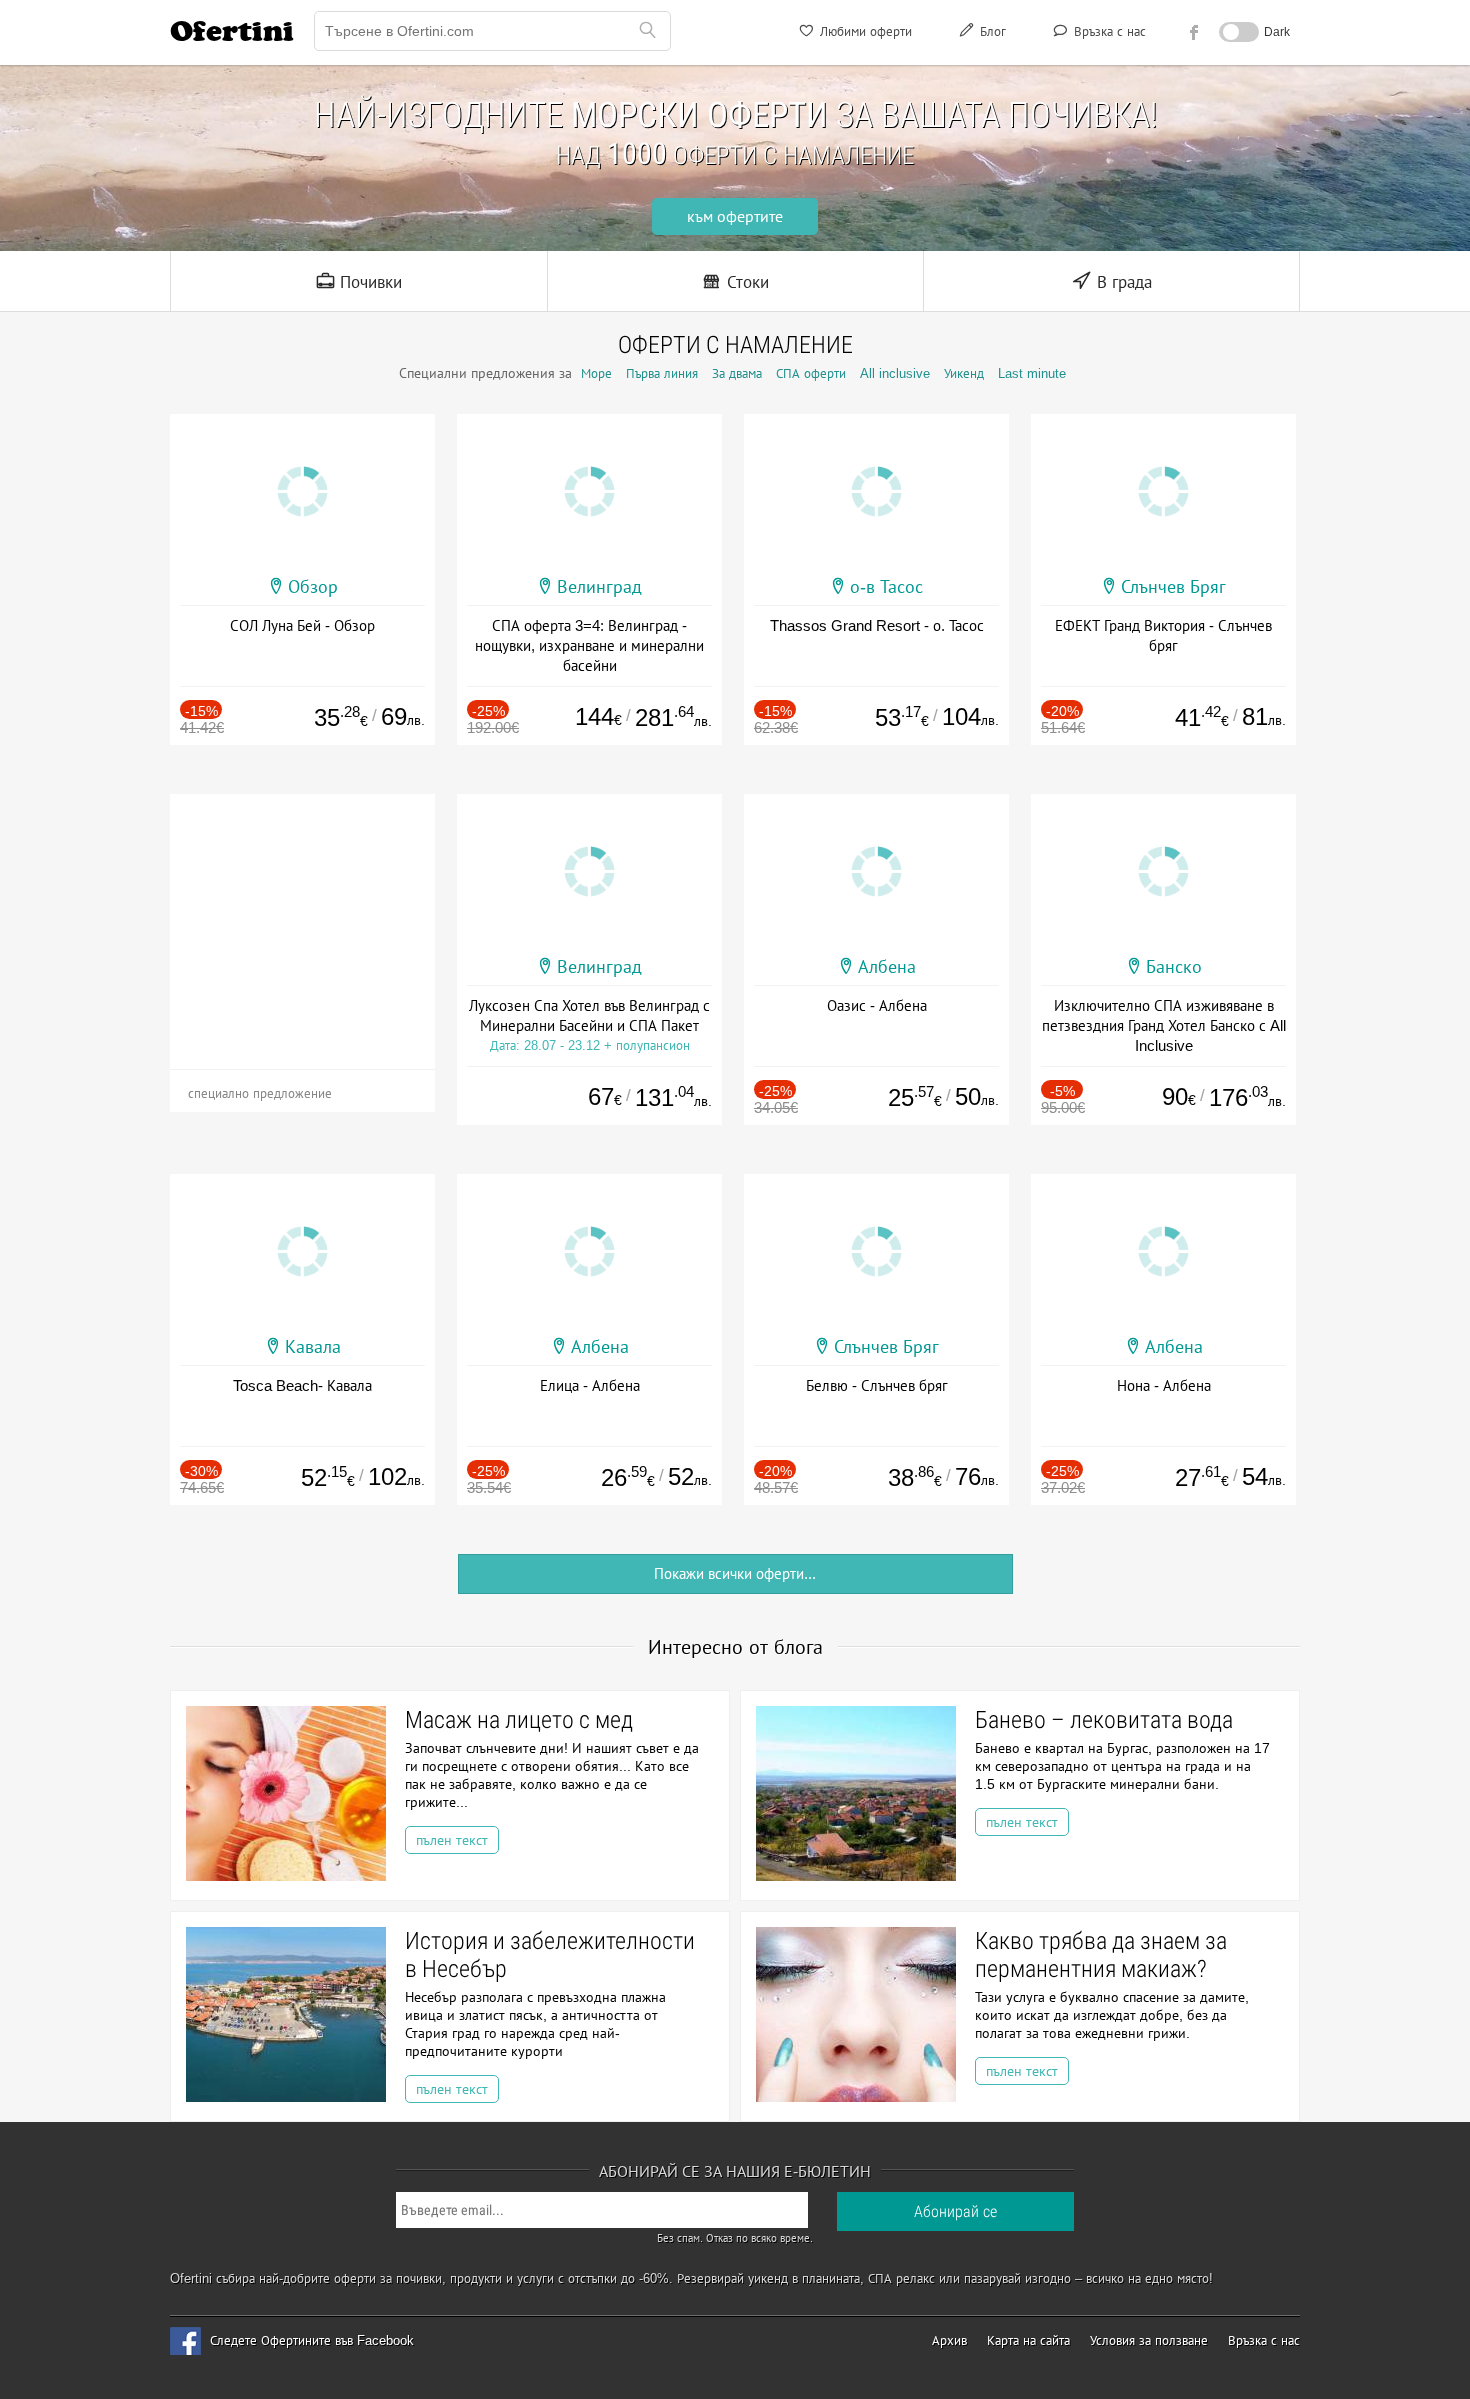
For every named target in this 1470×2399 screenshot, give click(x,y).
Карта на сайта (1028, 2340)
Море (596, 373)
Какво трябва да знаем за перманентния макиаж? (1101, 1955)
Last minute (1032, 373)
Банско (1174, 967)
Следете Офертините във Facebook (312, 2340)
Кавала (313, 1347)
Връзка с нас (1108, 31)
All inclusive (895, 373)
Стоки (745, 282)
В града (1122, 282)
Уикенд (964, 373)
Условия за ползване (1149, 2340)
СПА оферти (811, 373)
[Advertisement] (302, 919)
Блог (991, 31)
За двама (737, 373)
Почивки (368, 282)
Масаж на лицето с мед (519, 1720)
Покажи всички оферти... (735, 1573)
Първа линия (662, 373)
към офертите (735, 216)
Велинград (599, 587)
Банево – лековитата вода (1104, 1720)
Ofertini (232, 31)
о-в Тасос (886, 587)
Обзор (313, 587)
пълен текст (452, 1840)
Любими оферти (864, 31)
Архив (949, 2340)
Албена (887, 967)
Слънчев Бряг (1173, 587)
